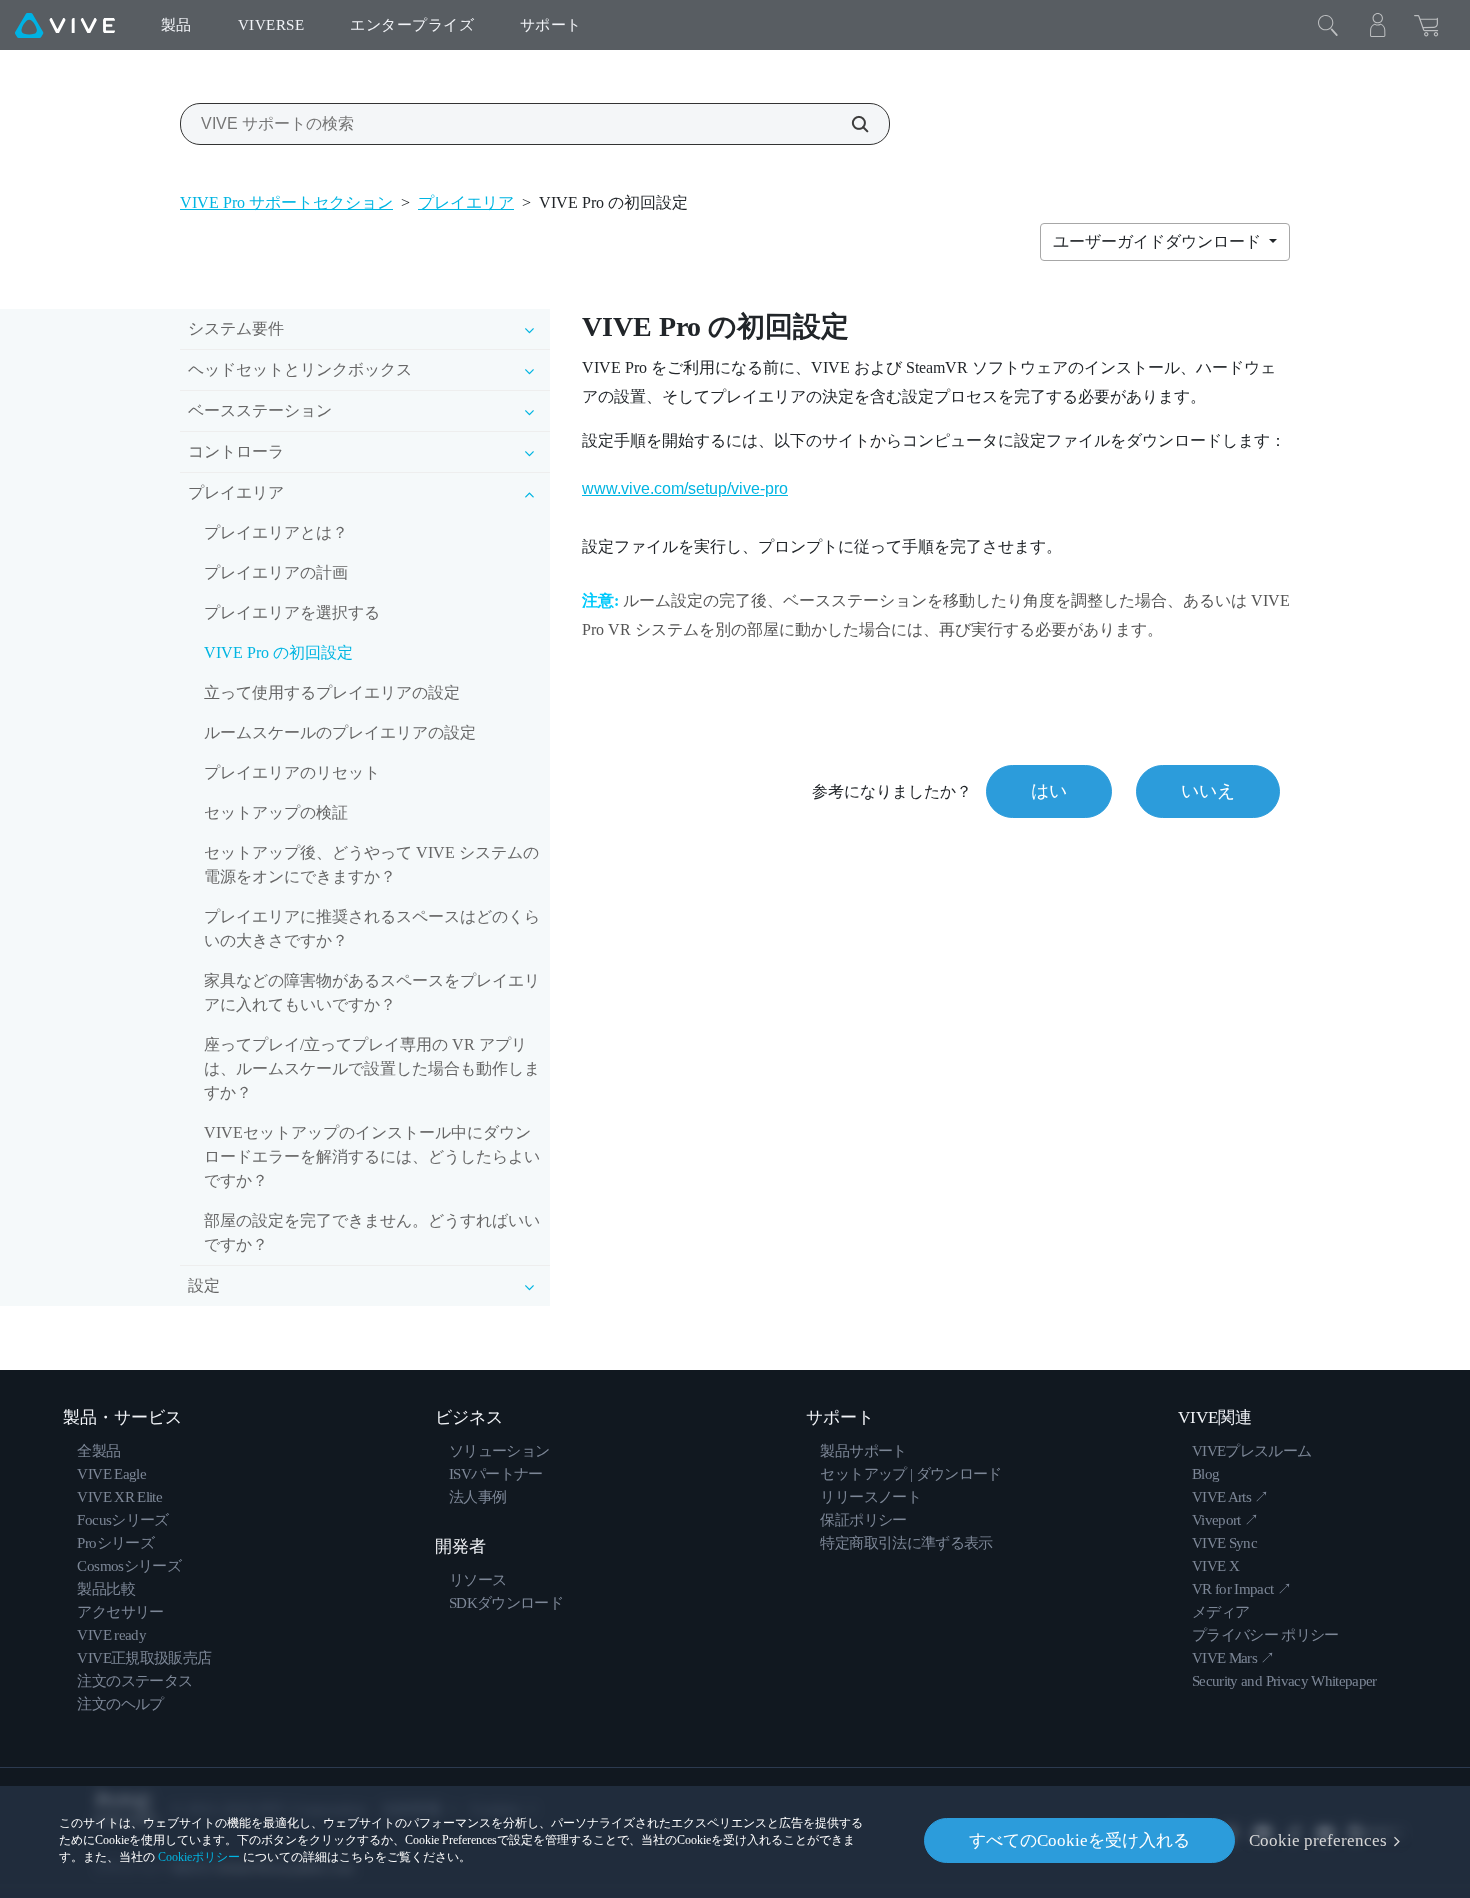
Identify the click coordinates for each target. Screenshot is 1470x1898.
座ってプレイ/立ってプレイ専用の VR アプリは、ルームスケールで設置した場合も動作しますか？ (372, 1068)
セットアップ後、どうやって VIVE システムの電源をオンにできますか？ (371, 864)
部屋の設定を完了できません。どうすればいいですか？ (372, 1232)
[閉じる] (1328, 25)
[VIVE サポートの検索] (849, 124)
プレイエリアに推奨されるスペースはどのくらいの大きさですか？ (372, 928)
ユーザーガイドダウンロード (1159, 241)
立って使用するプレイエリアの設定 (332, 692)
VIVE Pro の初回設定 (278, 652)
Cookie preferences (1318, 1840)
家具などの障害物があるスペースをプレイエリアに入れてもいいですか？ (372, 992)
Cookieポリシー (199, 1857)
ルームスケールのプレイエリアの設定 (340, 732)
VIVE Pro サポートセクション (286, 202)
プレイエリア (466, 202)
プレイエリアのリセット (292, 772)
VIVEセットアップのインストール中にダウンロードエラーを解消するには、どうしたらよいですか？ (372, 1156)
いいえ (1208, 791)
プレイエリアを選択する (292, 612)
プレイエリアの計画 (276, 572)
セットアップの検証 (276, 812)
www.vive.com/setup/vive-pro (685, 488)
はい (1049, 791)
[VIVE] (65, 25)
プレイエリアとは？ (276, 532)
